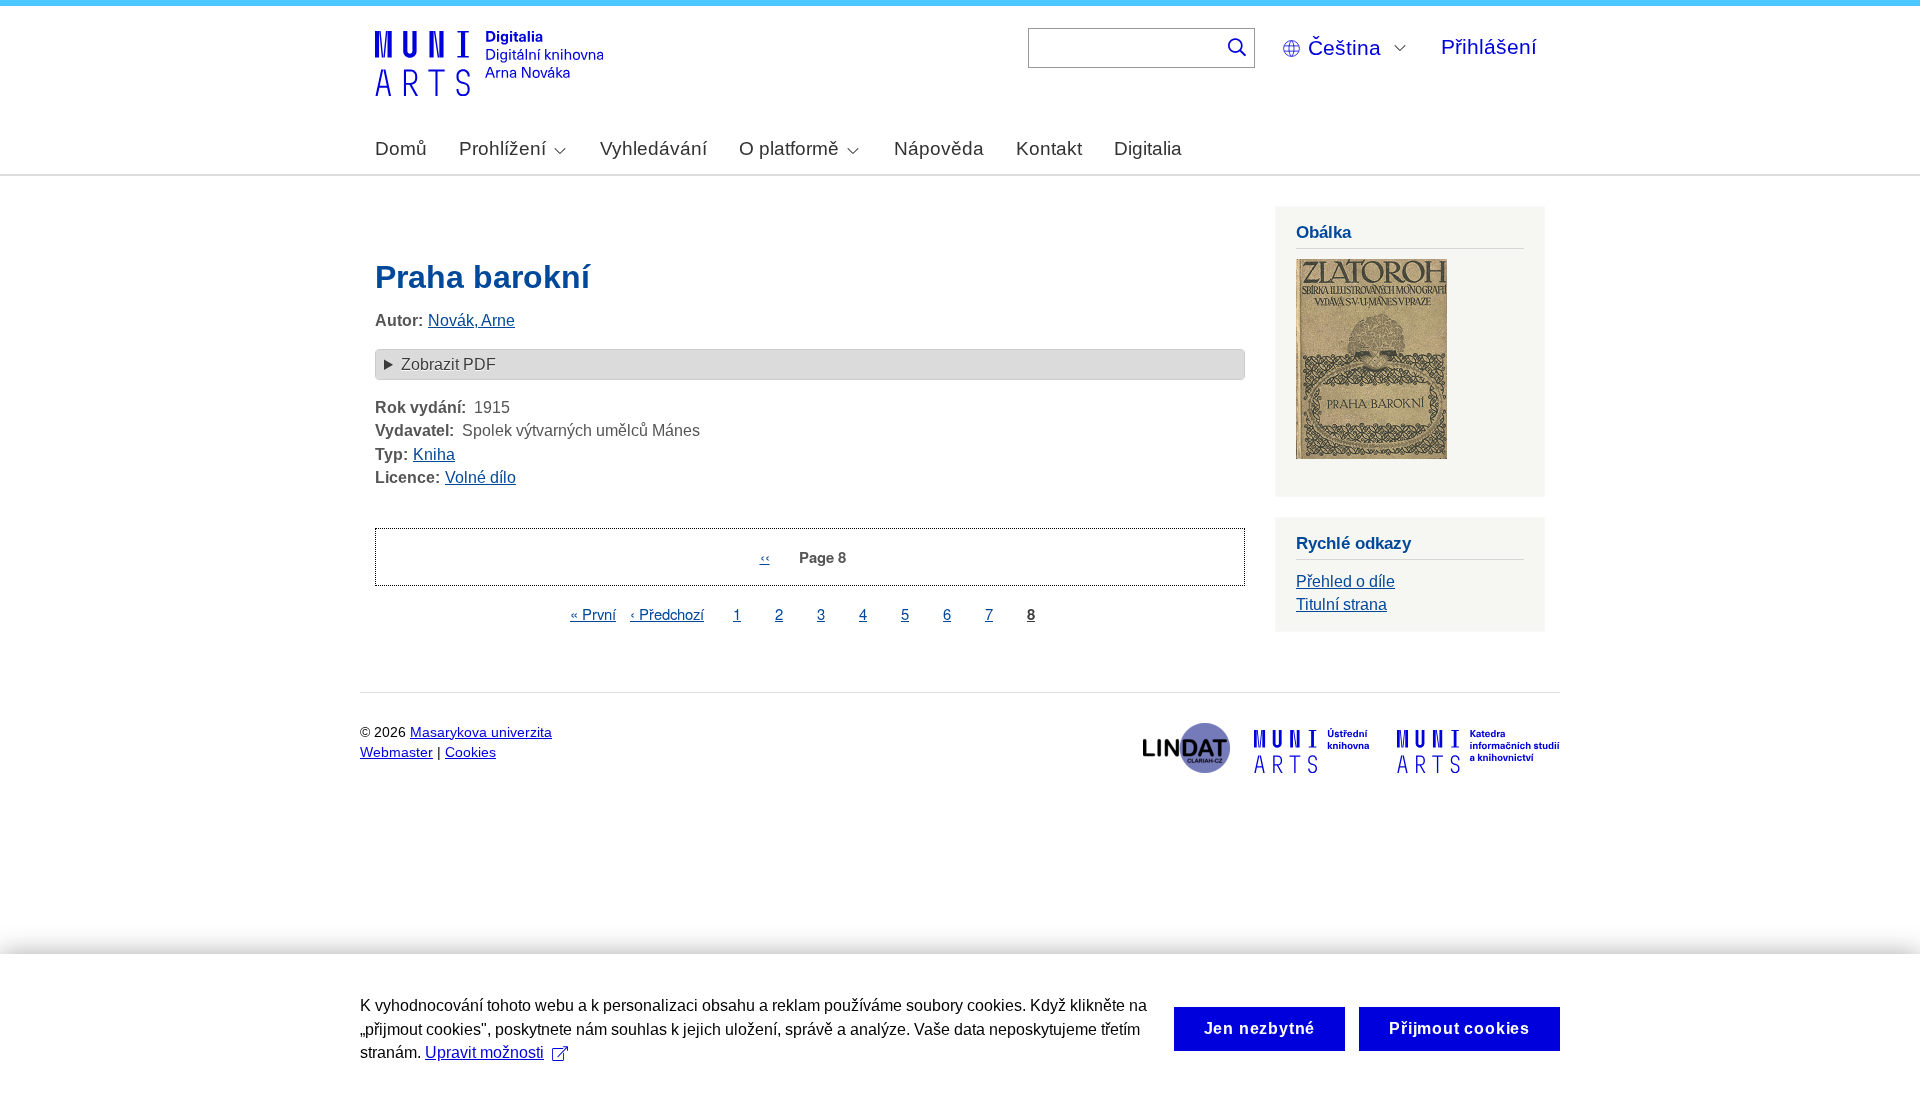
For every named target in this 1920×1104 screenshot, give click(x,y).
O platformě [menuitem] (789, 148)
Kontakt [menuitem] (1049, 148)
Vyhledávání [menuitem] (653, 148)
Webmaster (396, 752)
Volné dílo (480, 477)
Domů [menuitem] (401, 148)
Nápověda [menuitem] (939, 148)
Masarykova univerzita (481, 732)
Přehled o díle (1345, 581)
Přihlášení (1489, 46)
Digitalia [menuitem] (1148, 148)
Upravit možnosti (484, 1052)
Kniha (434, 454)
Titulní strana (1341, 604)
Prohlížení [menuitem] (502, 148)
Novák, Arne (471, 320)
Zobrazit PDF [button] (448, 364)
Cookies (470, 752)
